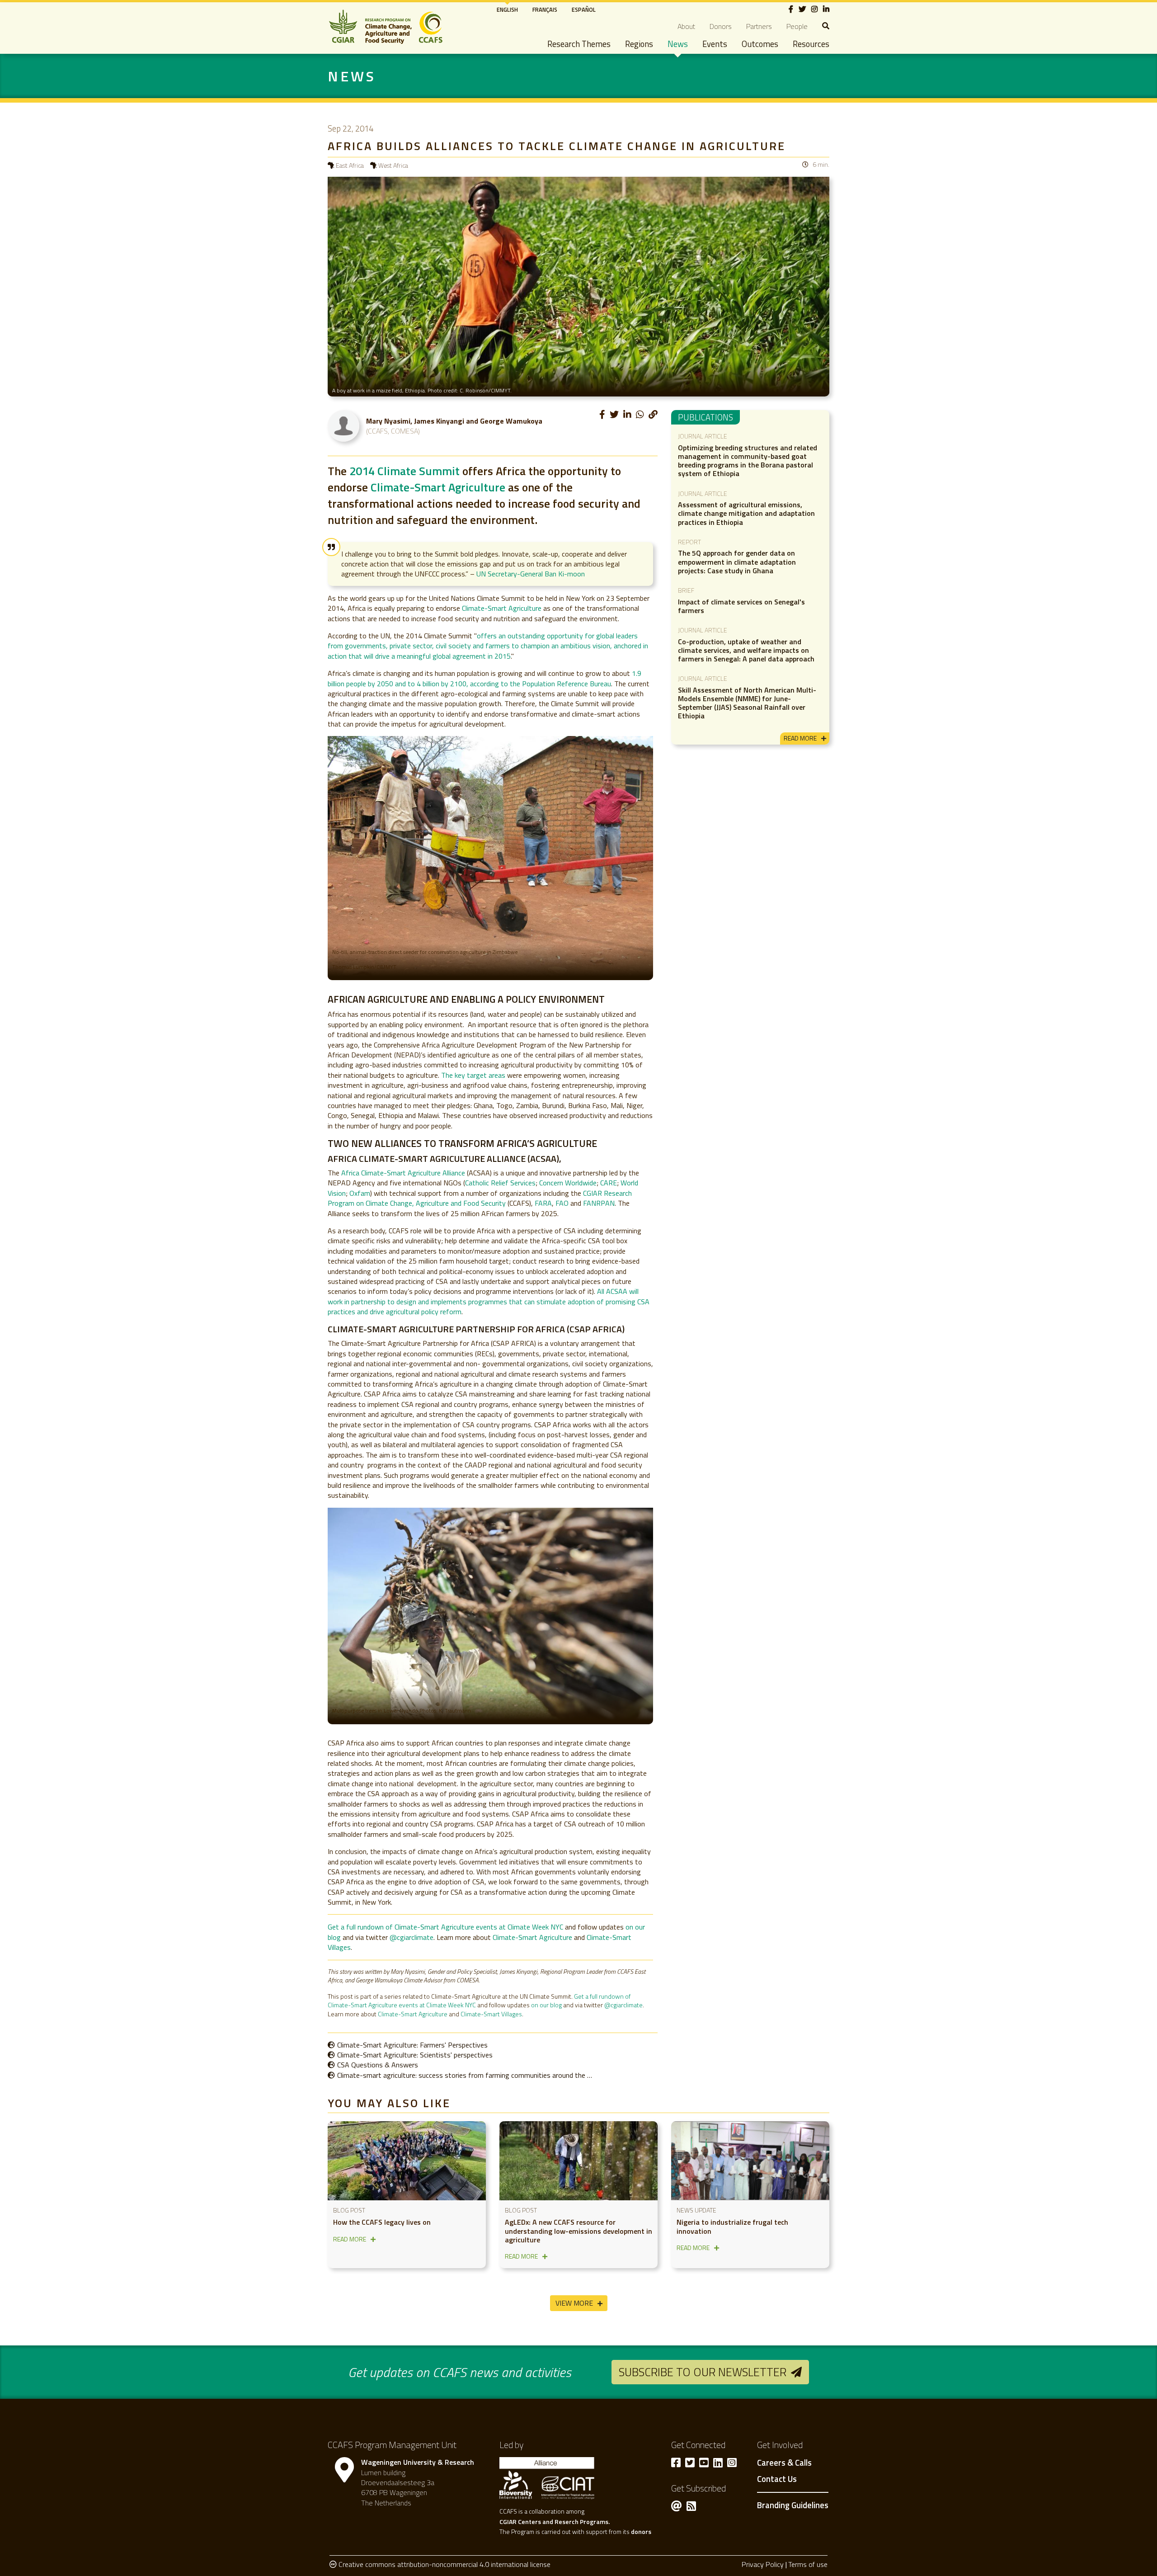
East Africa (350, 165)
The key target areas (473, 1075)
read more (800, 738)
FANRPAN (599, 1203)
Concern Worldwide (568, 1183)
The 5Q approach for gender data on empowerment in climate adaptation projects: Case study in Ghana (737, 561)
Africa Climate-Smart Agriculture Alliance (404, 1173)
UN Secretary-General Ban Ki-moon (531, 574)
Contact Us (777, 2479)
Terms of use (808, 2564)
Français (545, 9)
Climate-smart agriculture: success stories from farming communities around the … (465, 2075)
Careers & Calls (784, 2463)
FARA (543, 1203)
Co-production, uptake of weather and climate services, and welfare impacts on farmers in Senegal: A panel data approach (746, 650)
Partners (759, 26)
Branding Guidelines (793, 2505)
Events (715, 44)
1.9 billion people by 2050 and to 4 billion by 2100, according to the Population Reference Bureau (484, 678)
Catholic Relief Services (500, 1183)
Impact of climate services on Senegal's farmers (741, 606)
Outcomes (760, 44)
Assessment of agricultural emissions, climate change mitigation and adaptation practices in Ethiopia (746, 513)
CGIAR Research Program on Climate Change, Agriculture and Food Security (480, 1198)
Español (584, 9)
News (678, 44)
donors (641, 2531)
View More (574, 2303)
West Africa (393, 165)
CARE (609, 1183)
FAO (562, 1203)
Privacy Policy (763, 2564)
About (686, 26)
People (797, 26)
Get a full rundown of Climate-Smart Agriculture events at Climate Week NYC (445, 1927)
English (507, 9)
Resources (811, 44)
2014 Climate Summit (404, 471)
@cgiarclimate (412, 1937)
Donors (721, 26)
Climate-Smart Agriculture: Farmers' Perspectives (412, 2045)
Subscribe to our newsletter (703, 2372)
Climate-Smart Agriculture (438, 487)
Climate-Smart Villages (491, 2014)
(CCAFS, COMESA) (393, 431)
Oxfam (360, 1193)
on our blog (546, 2005)
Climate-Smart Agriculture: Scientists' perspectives (415, 2055)
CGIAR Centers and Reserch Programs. (555, 2522)
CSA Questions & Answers (378, 2065)
